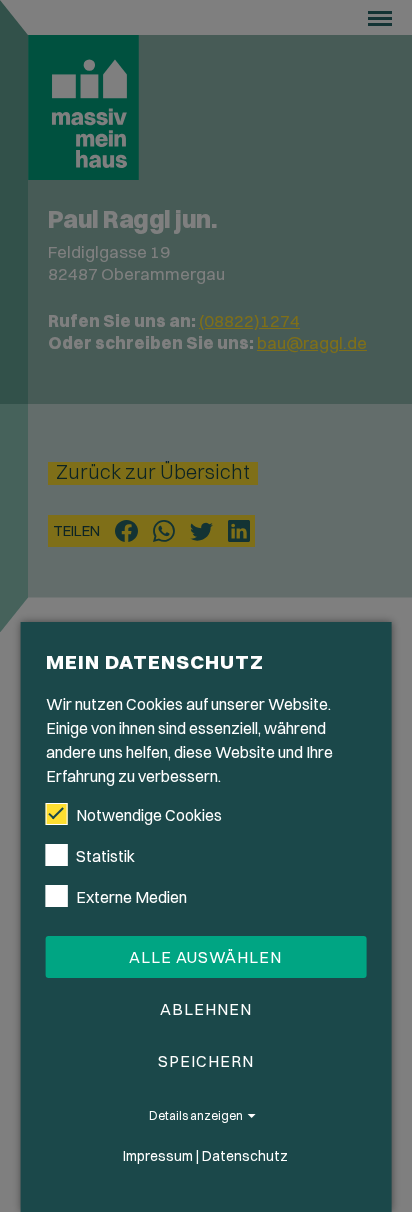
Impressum (158, 1156)
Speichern (206, 1061)
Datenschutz (245, 1156)
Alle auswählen (205, 957)
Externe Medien (131, 897)
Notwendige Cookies (149, 815)
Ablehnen (206, 1009)
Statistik (105, 856)
